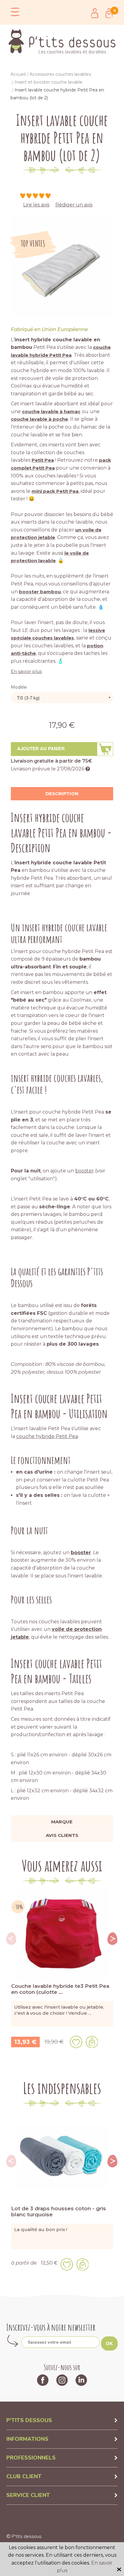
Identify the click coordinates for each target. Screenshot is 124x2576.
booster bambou (40, 592)
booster (85, 1171)
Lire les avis (36, 205)
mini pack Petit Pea (55, 491)
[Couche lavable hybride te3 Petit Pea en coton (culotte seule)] (62, 1934)
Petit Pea (43, 460)
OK (109, 2343)
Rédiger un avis (74, 205)
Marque (62, 1822)
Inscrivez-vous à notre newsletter (51, 2327)
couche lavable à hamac (51, 411)
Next (113, 1939)
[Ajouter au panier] (92, 2042)
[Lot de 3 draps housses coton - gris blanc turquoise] (62, 2156)
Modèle (19, 687)
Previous (11, 1939)
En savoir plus (26, 671)
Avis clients (62, 1835)
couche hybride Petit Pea (47, 1436)
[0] (109, 13)
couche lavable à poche (39, 419)
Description (62, 794)
